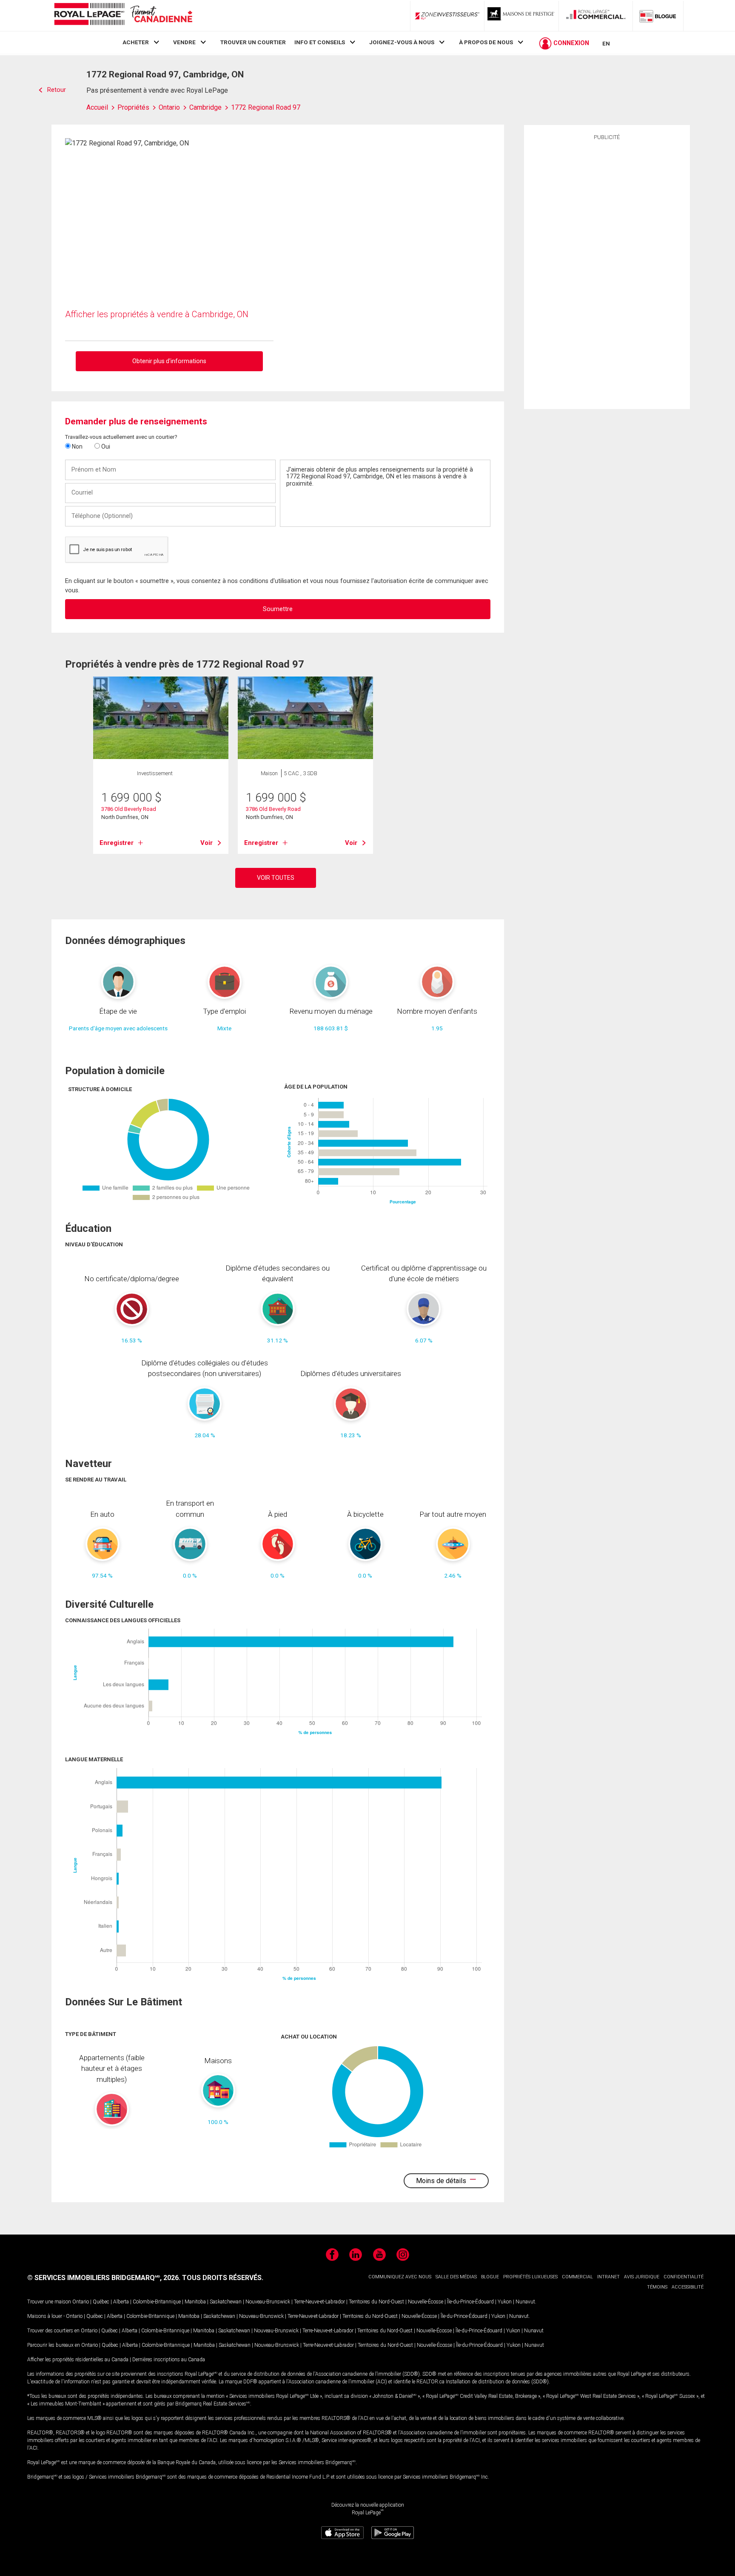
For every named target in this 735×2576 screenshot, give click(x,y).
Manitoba (195, 2302)
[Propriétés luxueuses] (521, 16)
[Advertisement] (607, 273)
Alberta (121, 2302)
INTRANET (608, 2277)
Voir (207, 843)
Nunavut (525, 2302)
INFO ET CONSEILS (320, 42)
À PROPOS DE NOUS (486, 42)
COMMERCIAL (577, 2277)
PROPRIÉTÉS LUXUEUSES (530, 2277)
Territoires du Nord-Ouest (376, 2302)
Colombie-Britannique (157, 2302)
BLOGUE (490, 2277)
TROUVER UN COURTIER (253, 42)
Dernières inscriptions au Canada (169, 2360)
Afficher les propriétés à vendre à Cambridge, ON (157, 314)
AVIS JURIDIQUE (642, 2277)
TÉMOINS (657, 2287)
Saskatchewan (226, 2302)
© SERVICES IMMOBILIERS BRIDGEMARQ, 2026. (104, 2278)
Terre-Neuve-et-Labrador (319, 2302)
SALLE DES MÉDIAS (456, 2277)
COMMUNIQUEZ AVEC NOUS (400, 2277)
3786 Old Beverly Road (129, 809)
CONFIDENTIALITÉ (684, 2277)
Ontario (81, 2302)
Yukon (505, 2302)
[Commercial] (596, 16)
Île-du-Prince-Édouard (470, 2302)
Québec (101, 2302)
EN (606, 43)
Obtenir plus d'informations (169, 361)
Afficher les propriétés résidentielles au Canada (78, 2360)
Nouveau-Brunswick (268, 2302)
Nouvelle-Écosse (426, 2302)
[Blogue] (658, 16)
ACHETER (136, 42)
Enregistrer (117, 843)
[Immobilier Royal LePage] (123, 16)
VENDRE (184, 42)
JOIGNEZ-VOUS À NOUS (402, 42)
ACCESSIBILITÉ (688, 2287)
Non (77, 446)
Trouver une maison (49, 2302)
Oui (105, 446)
